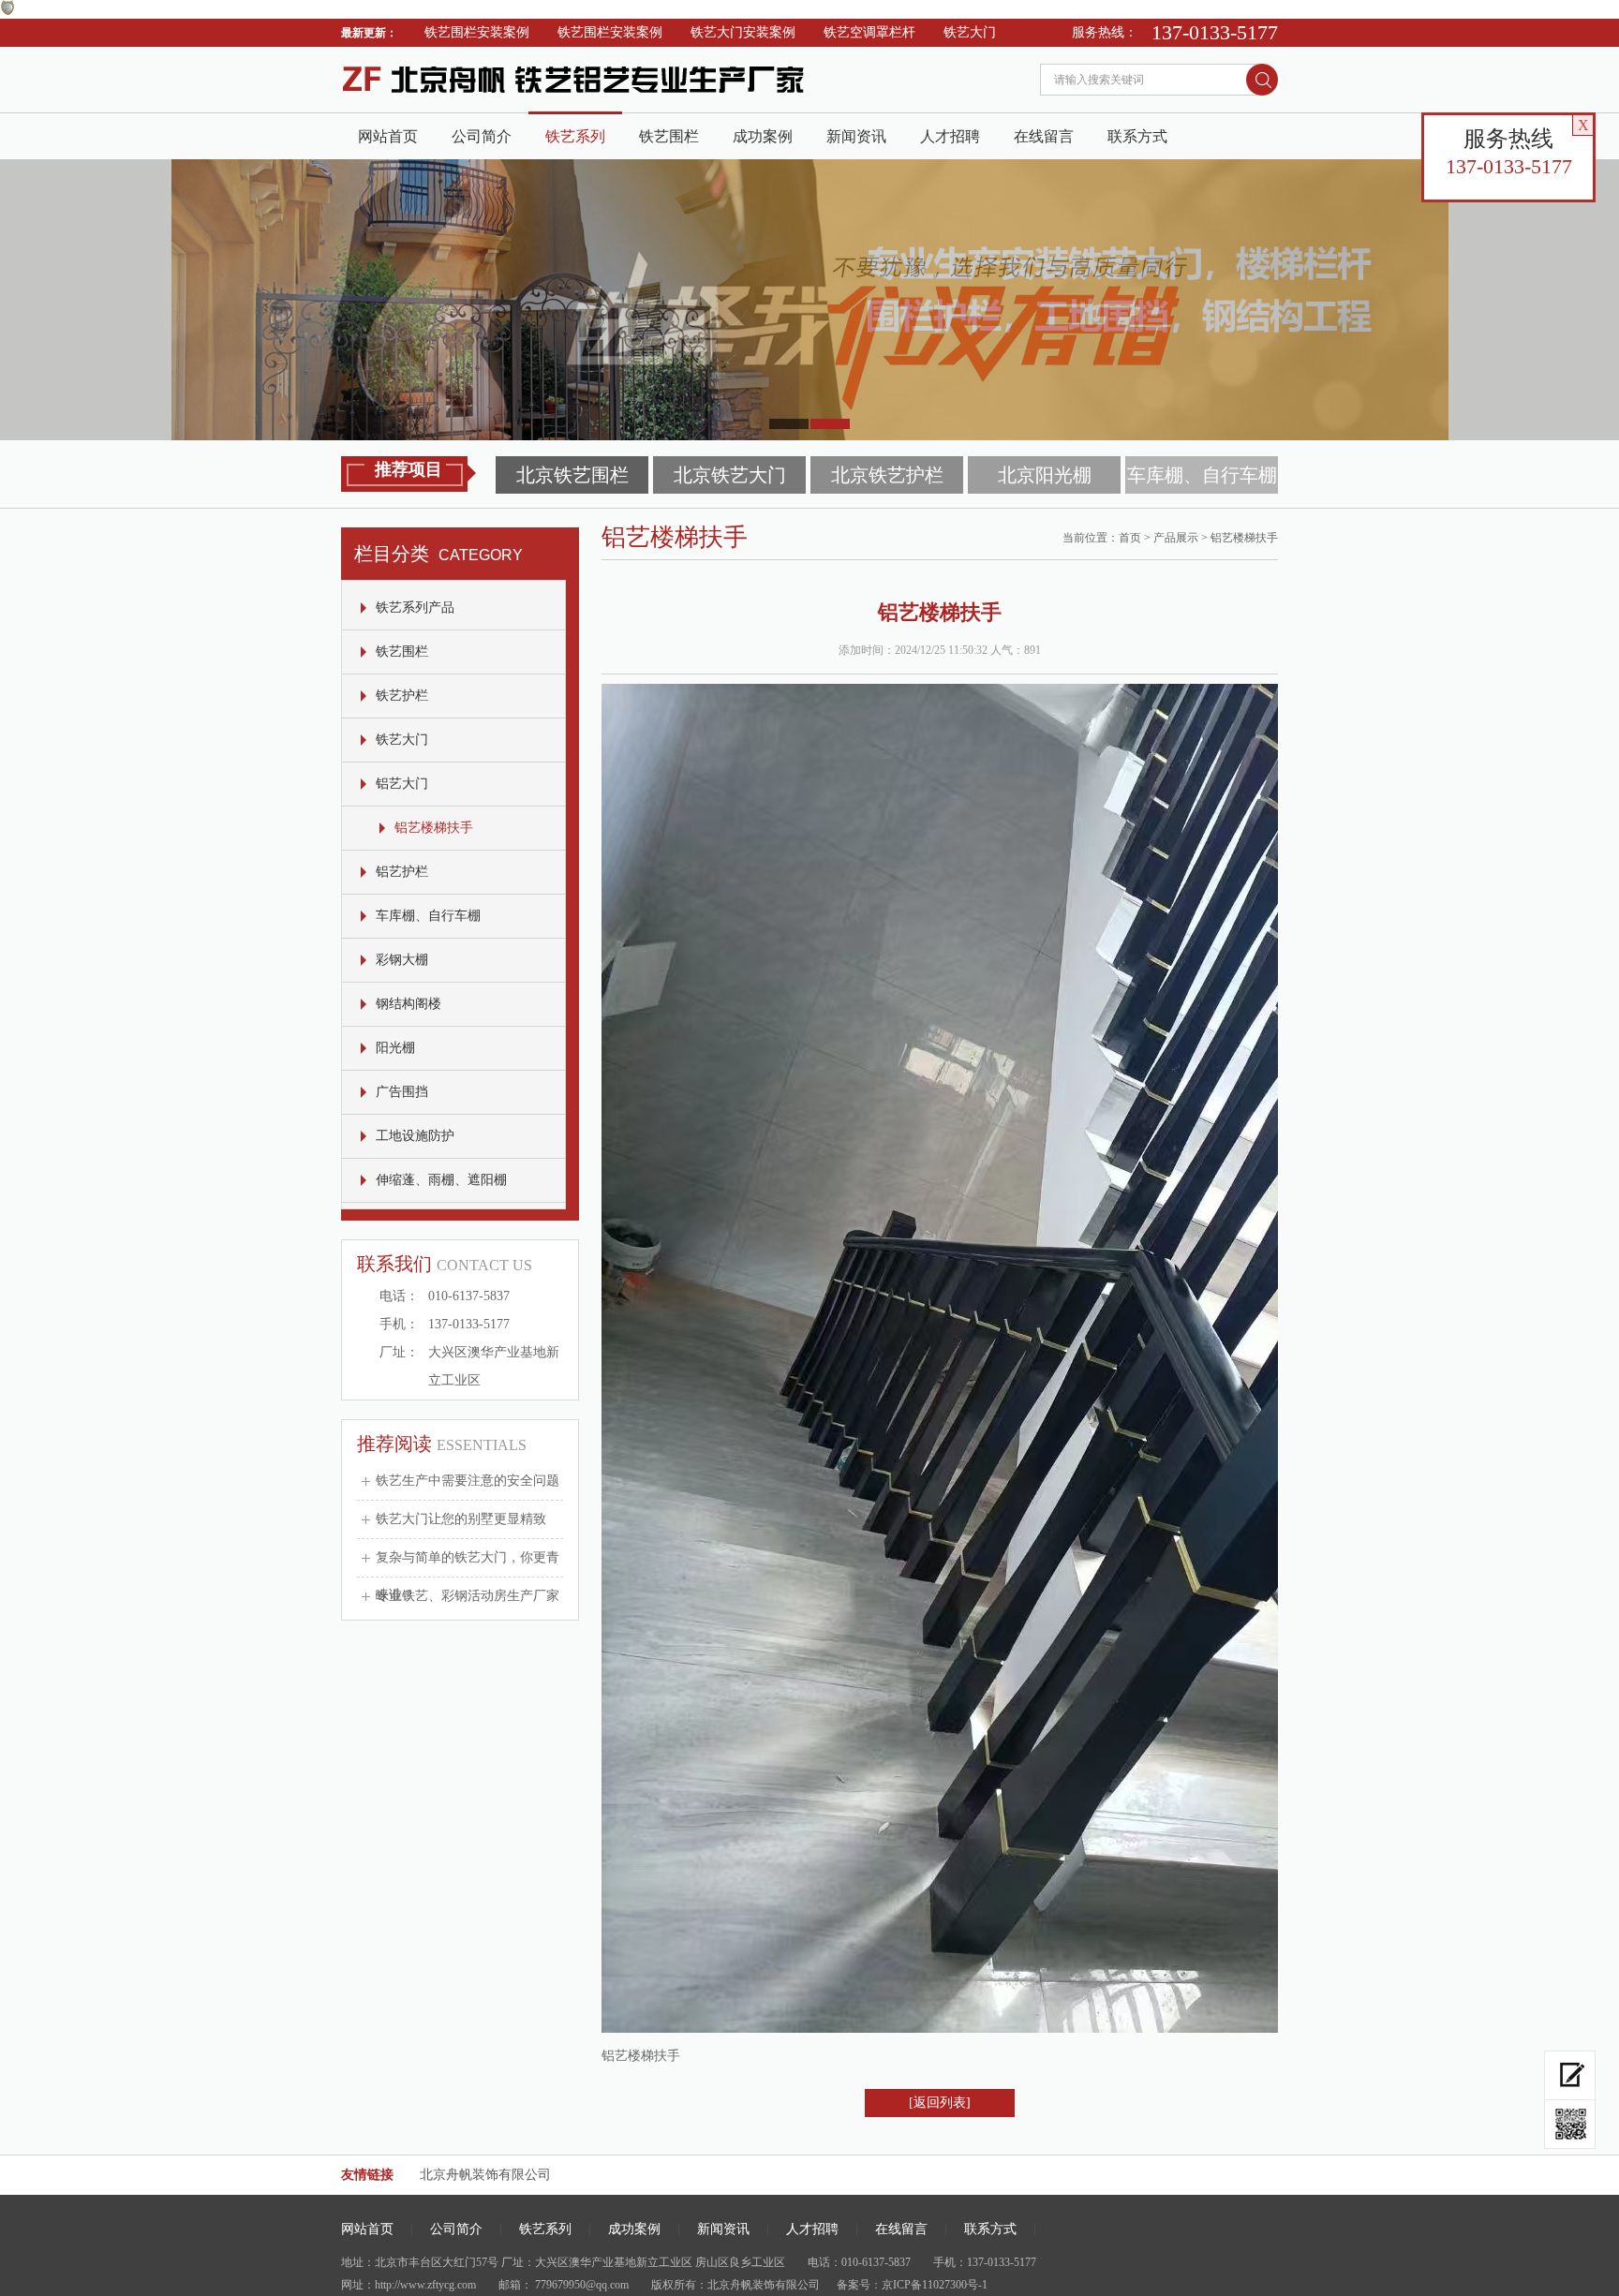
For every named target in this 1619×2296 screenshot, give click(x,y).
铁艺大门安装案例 (691, 32)
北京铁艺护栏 (887, 475)
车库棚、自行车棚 (1202, 475)
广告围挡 (402, 1092)
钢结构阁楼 (408, 1004)
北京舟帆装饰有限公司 (485, 2175)
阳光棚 (395, 1048)
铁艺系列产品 (415, 607)
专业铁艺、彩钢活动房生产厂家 (468, 1596)
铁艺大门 (918, 32)
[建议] (1570, 2075)
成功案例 (763, 136)
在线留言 (1044, 136)
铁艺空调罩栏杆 (818, 32)
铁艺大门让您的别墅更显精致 (461, 1519)
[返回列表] (940, 2103)
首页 (1130, 538)
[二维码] (1570, 2125)
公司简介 (482, 136)
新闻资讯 (856, 136)
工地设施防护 (415, 1136)
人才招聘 (950, 136)
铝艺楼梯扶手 (434, 828)
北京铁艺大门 (730, 475)
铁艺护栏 (999, 32)
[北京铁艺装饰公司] (622, 108)
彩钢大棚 (402, 960)
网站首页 (388, 136)
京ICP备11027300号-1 (935, 2285)
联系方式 (1137, 136)
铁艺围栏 (669, 136)
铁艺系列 (575, 136)
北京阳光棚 (1045, 475)
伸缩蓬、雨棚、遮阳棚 (441, 1180)
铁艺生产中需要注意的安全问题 (468, 1481)
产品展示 (1176, 538)
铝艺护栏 (402, 872)
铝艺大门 (402, 784)
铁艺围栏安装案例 (425, 32)
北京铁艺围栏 (572, 475)
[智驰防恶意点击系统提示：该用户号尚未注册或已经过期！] (7, 11)
